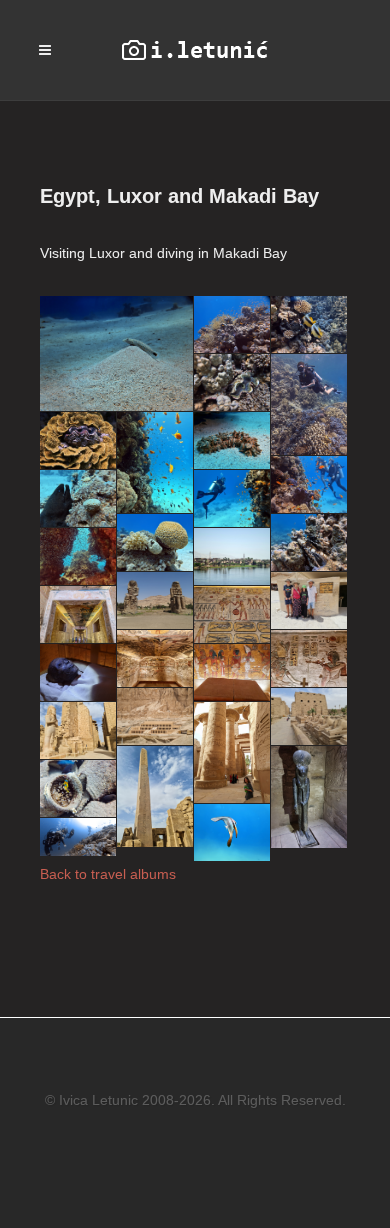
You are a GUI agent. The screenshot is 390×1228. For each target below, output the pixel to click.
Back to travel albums (108, 874)
